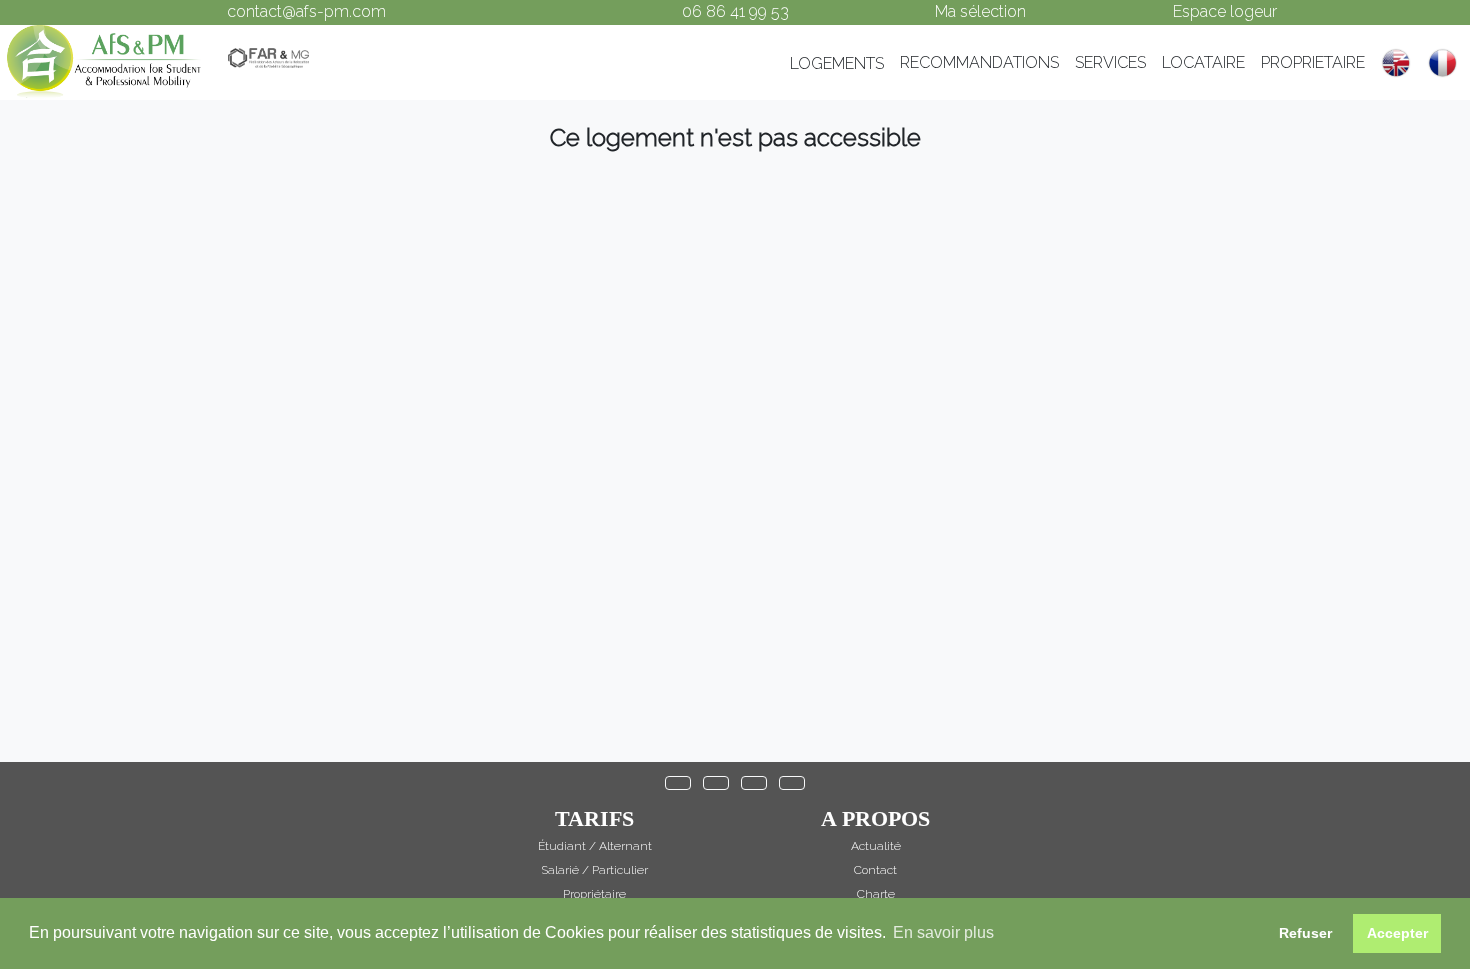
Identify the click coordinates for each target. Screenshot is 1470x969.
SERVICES (1110, 62)
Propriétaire (594, 894)
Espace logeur (1225, 11)
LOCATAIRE (1203, 62)
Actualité (876, 846)
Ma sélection (980, 11)
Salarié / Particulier (594, 870)
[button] (678, 783)
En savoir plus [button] (943, 932)
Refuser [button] (1305, 933)
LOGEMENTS (837, 63)
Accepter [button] (1397, 933)
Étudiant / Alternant (595, 846)
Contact (875, 870)
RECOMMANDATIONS (979, 62)
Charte (876, 894)
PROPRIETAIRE (1313, 62)
